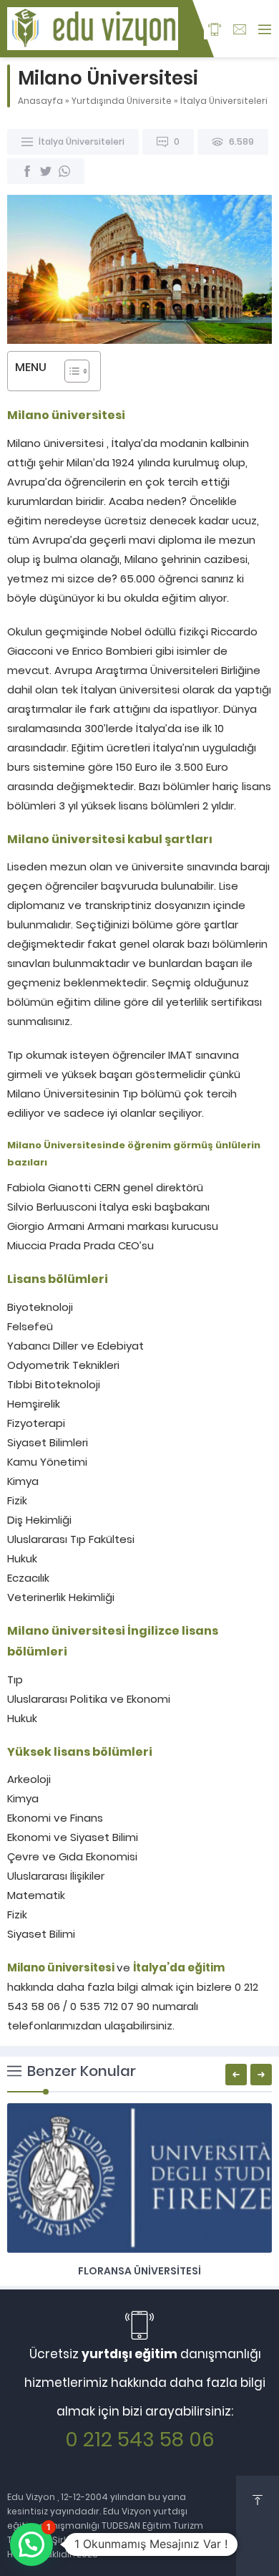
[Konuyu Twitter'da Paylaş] (46, 171)
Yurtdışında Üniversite (122, 101)
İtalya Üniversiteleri (224, 101)
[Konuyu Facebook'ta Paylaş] (27, 171)
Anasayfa (40, 101)
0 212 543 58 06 (140, 2440)
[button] (31, 2544)
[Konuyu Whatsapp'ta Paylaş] (64, 171)
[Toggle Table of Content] (70, 371)
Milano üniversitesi (61, 1967)
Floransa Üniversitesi (139, 2271)
